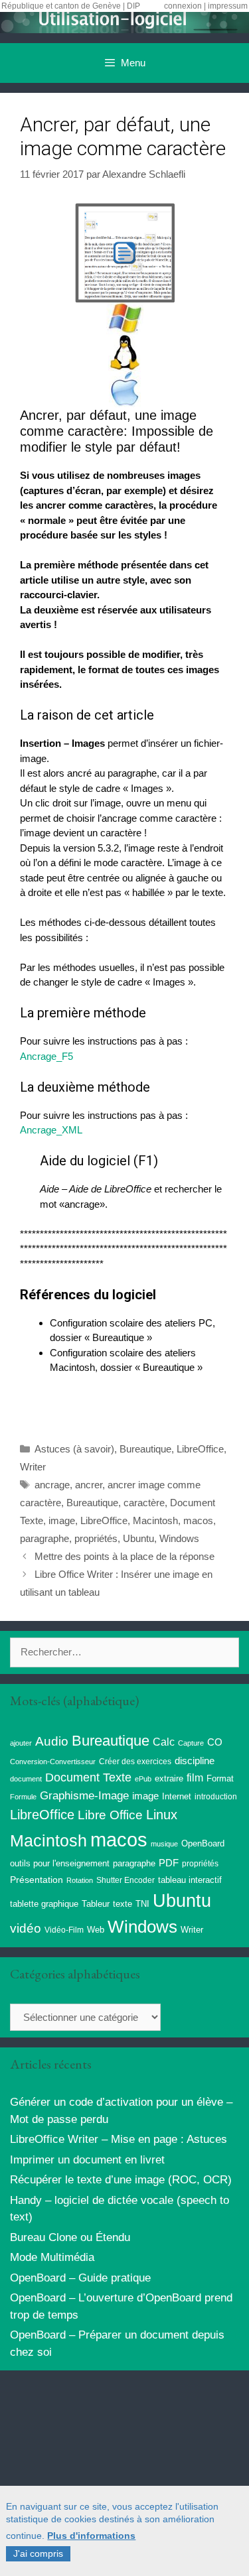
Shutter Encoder (125, 1880)
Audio (52, 1741)
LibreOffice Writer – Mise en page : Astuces (119, 2139)
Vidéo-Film (64, 1930)
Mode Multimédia (52, 2257)
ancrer (89, 1485)
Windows (179, 1538)
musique (164, 1844)
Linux (162, 1815)
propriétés (96, 1538)
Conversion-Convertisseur (53, 1762)
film (195, 1777)
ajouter (21, 1743)
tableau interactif (190, 1880)
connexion (183, 6)
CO (215, 1742)
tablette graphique (44, 1904)
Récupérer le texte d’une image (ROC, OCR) (121, 2180)
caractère (144, 1503)
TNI (142, 1904)
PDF (169, 1863)
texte (123, 1904)
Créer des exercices (135, 1762)
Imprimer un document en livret (87, 2160)
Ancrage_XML (51, 1130)
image (62, 1520)
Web (96, 1930)
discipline (195, 1761)
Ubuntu (138, 1538)
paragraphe (44, 1538)
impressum (228, 6)
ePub (143, 1779)
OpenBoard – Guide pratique (80, 2278)
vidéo (26, 1928)
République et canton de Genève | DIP (71, 6)
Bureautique (145, 1449)
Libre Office (110, 1815)
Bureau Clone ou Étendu (70, 2237)
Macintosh (155, 1520)
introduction (216, 1797)
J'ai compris (38, 2553)
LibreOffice (200, 1449)
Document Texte (88, 1777)
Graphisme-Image (84, 1795)
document (26, 1779)
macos (198, 1520)
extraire (169, 1779)
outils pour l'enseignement (60, 1863)
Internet (177, 1796)
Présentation (37, 1880)
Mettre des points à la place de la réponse (124, 1556)
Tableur (96, 1904)
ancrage (52, 1485)
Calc (164, 1742)
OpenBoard (203, 1843)
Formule (23, 1797)
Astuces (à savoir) (74, 1449)
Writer (33, 1467)
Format (220, 1778)
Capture (191, 1743)
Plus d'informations (91, 2536)
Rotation (80, 1880)
